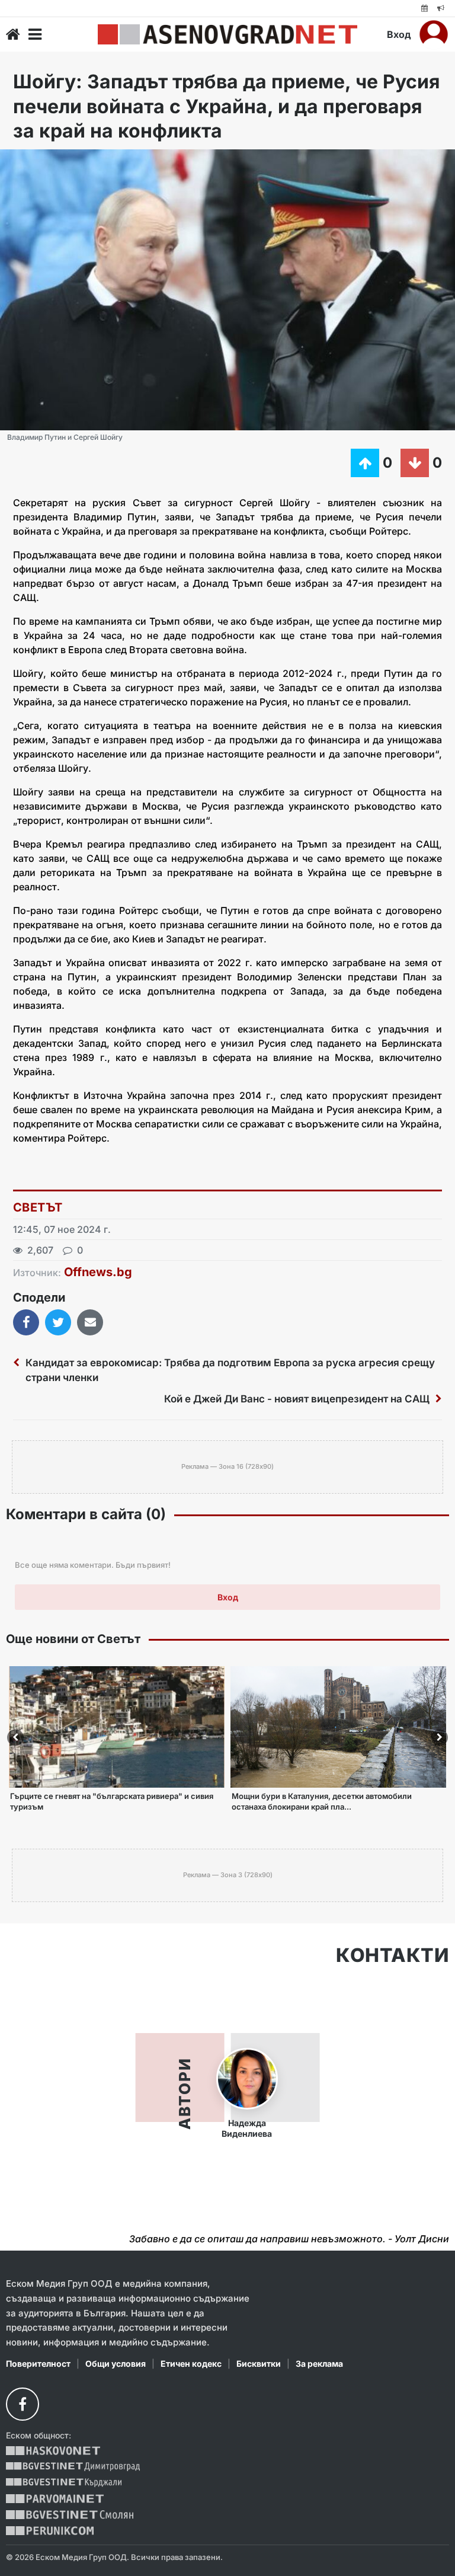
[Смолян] (70, 2515)
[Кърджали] (64, 2483)
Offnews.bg (98, 1272)
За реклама (319, 2364)
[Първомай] (55, 2499)
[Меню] (35, 34)
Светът (38, 1207)
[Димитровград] (73, 2467)
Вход (399, 34)
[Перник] (50, 2531)
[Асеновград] (227, 34)
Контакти (392, 1955)
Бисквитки (259, 2364)
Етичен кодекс (191, 2364)
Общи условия (116, 2364)
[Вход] (434, 34)
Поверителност (38, 2364)
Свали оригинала (42, 162)
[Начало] (13, 34)
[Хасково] (53, 2451)
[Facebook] (23, 2404)
